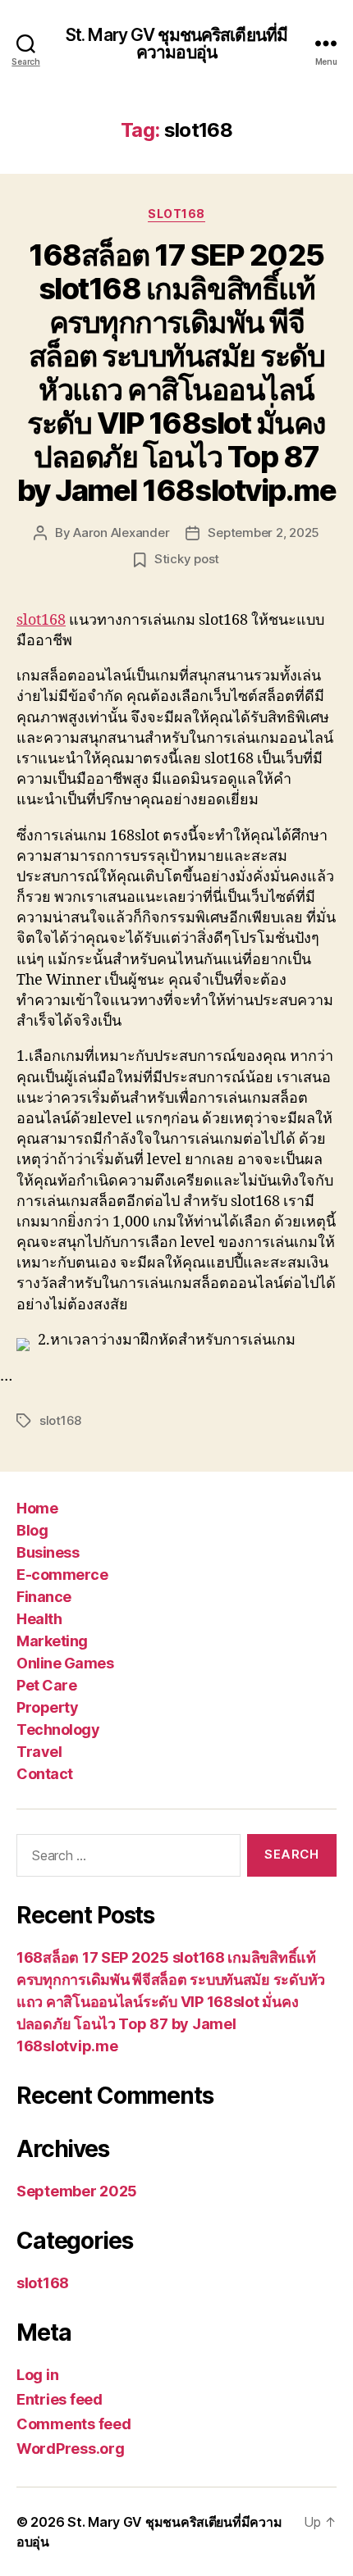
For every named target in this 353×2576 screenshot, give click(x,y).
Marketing (52, 1641)
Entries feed (60, 2399)
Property (47, 1707)
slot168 (176, 214)
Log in (37, 2375)
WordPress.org (71, 2449)
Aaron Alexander (121, 532)
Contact (45, 1774)
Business (48, 1552)
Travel (39, 1752)
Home (37, 1508)
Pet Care (46, 1685)
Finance (44, 1597)
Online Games (65, 1663)
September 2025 (77, 2191)
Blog (32, 1530)
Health (39, 1619)
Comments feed (74, 2424)
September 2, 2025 (264, 532)
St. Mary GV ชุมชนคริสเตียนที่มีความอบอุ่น (176, 43)
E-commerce (62, 1575)
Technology (58, 1729)
